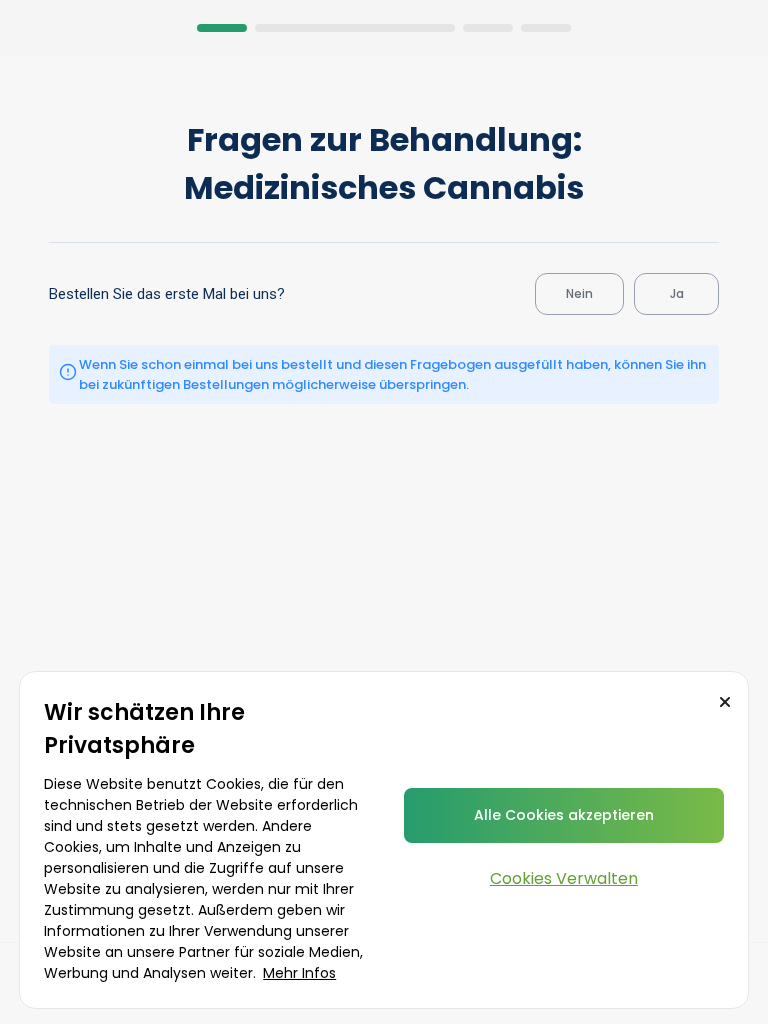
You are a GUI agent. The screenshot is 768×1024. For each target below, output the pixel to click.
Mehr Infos (299, 973)
